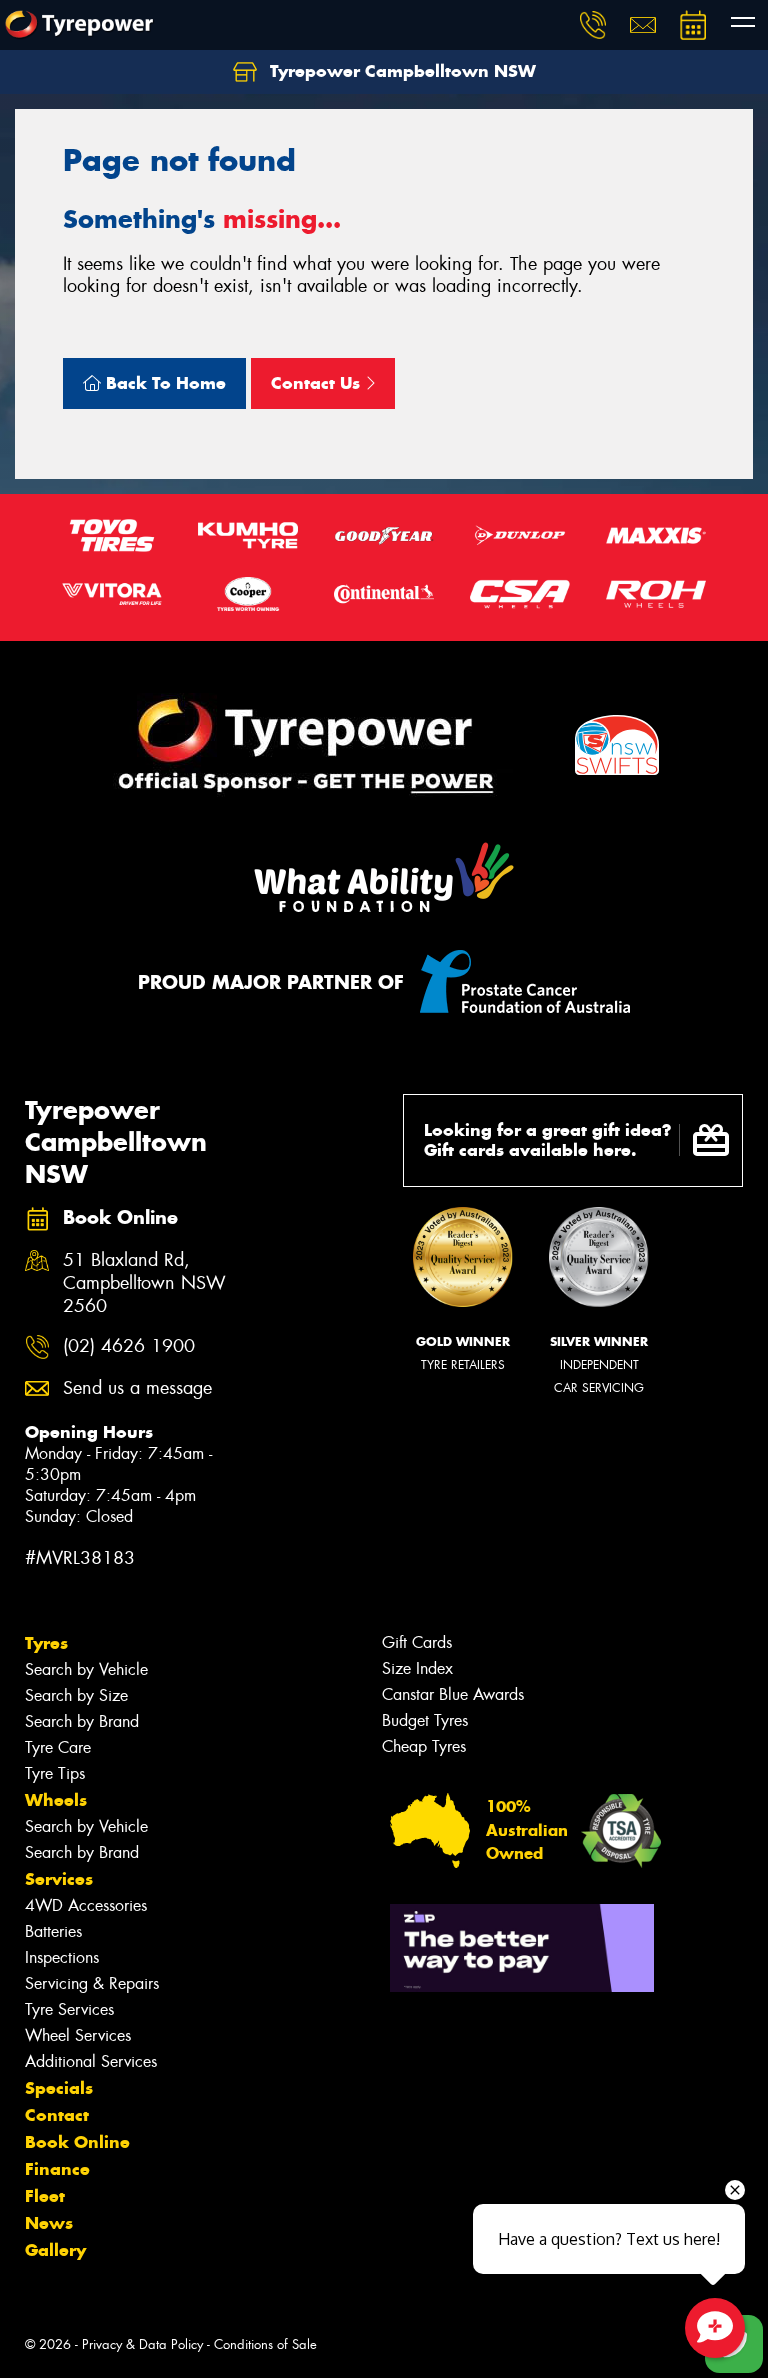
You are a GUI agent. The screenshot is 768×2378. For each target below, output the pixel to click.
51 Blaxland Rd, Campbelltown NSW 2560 (144, 1283)
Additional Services (91, 2061)
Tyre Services (69, 2009)
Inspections (62, 1957)
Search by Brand (82, 1721)
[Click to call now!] (593, 25)
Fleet (45, 2196)
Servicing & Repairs (92, 1983)
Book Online (77, 2142)
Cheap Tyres (424, 1746)
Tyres (46, 1643)
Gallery (55, 2250)
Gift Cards (417, 1642)
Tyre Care (58, 1747)
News (49, 2223)
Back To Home (163, 383)
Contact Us (318, 383)
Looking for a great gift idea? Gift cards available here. (548, 1140)
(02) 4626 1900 (129, 1346)
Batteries (53, 1931)
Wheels (56, 1800)
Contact (57, 2115)
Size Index (417, 1668)
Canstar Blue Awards (453, 1694)
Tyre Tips (55, 1773)
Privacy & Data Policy (142, 2344)
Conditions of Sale (265, 2344)
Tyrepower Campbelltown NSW (400, 71)
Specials (59, 2088)
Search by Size (76, 1695)
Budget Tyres (425, 1720)
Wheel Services (78, 2035)
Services (59, 1879)
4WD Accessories (86, 1905)
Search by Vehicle (86, 1669)
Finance (57, 2169)
